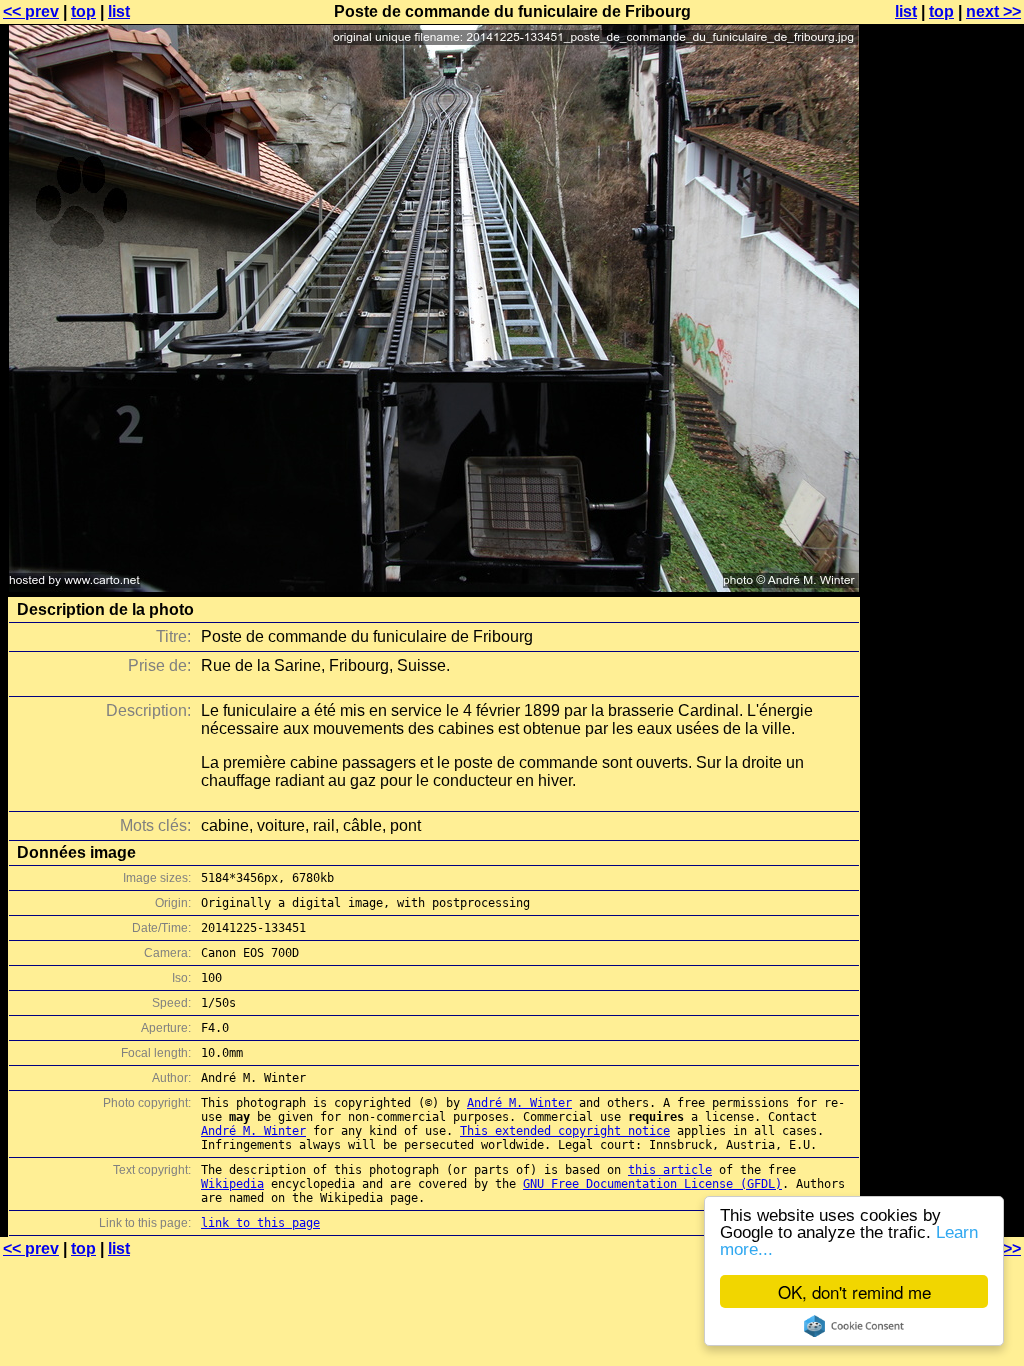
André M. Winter (519, 1103)
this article (670, 1170)
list (119, 11)
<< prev (31, 11)
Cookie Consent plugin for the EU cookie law (854, 1326)
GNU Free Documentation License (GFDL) (652, 1184)
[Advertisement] (943, 495)
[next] (434, 586)
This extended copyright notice (565, 1131)
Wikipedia (232, 1184)
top (83, 11)
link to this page (260, 1223)
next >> (993, 11)
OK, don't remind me (854, 1291)
